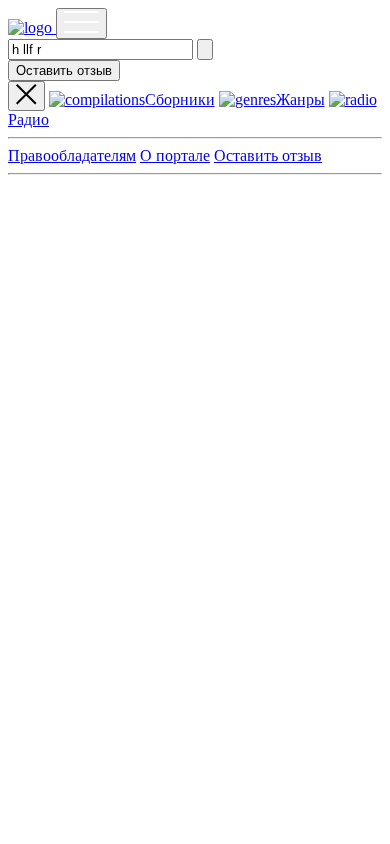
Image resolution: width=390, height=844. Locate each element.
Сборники (180, 99)
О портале (175, 155)
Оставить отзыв (64, 70)
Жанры (300, 99)
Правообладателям (72, 155)
